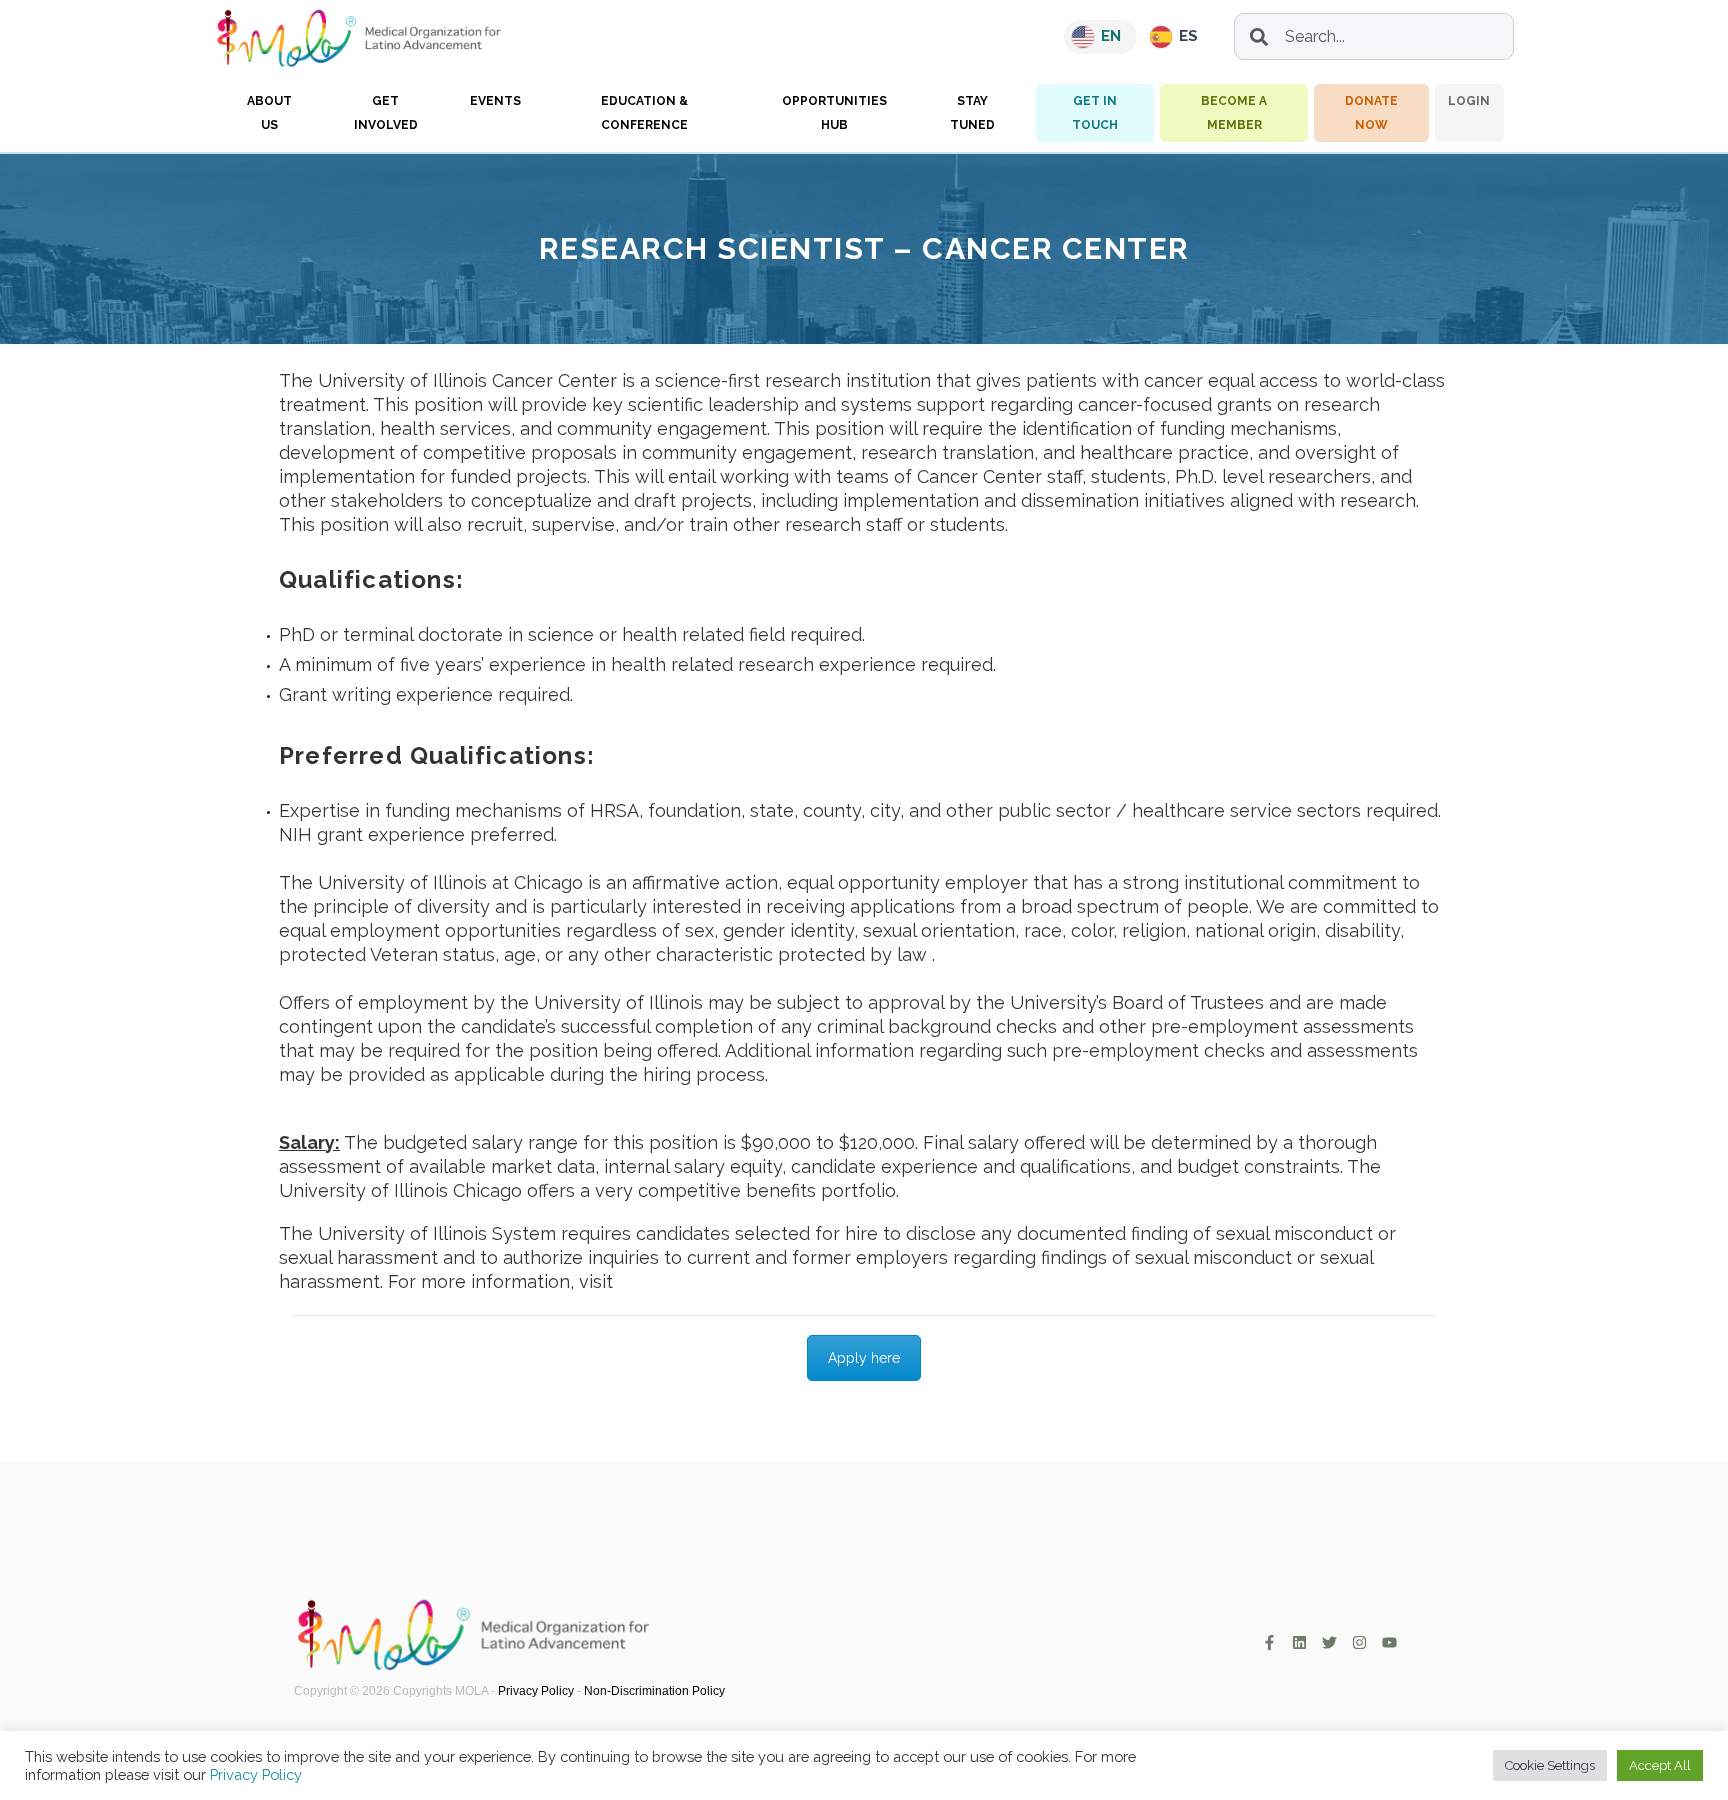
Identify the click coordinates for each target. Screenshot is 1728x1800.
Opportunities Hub (834, 113)
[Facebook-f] (1269, 1642)
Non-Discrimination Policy (654, 1691)
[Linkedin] (1299, 1642)
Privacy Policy (536, 1691)
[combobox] (1374, 36)
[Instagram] (1359, 1642)
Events (495, 101)
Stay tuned (972, 113)
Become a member (1234, 113)
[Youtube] (1389, 1642)
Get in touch (1095, 113)
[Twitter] (1329, 1642)
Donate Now (1371, 113)
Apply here (864, 1358)
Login (1469, 101)
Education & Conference (644, 113)
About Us (269, 113)
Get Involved (386, 113)
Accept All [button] (1660, 1765)
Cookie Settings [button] (1550, 1765)
